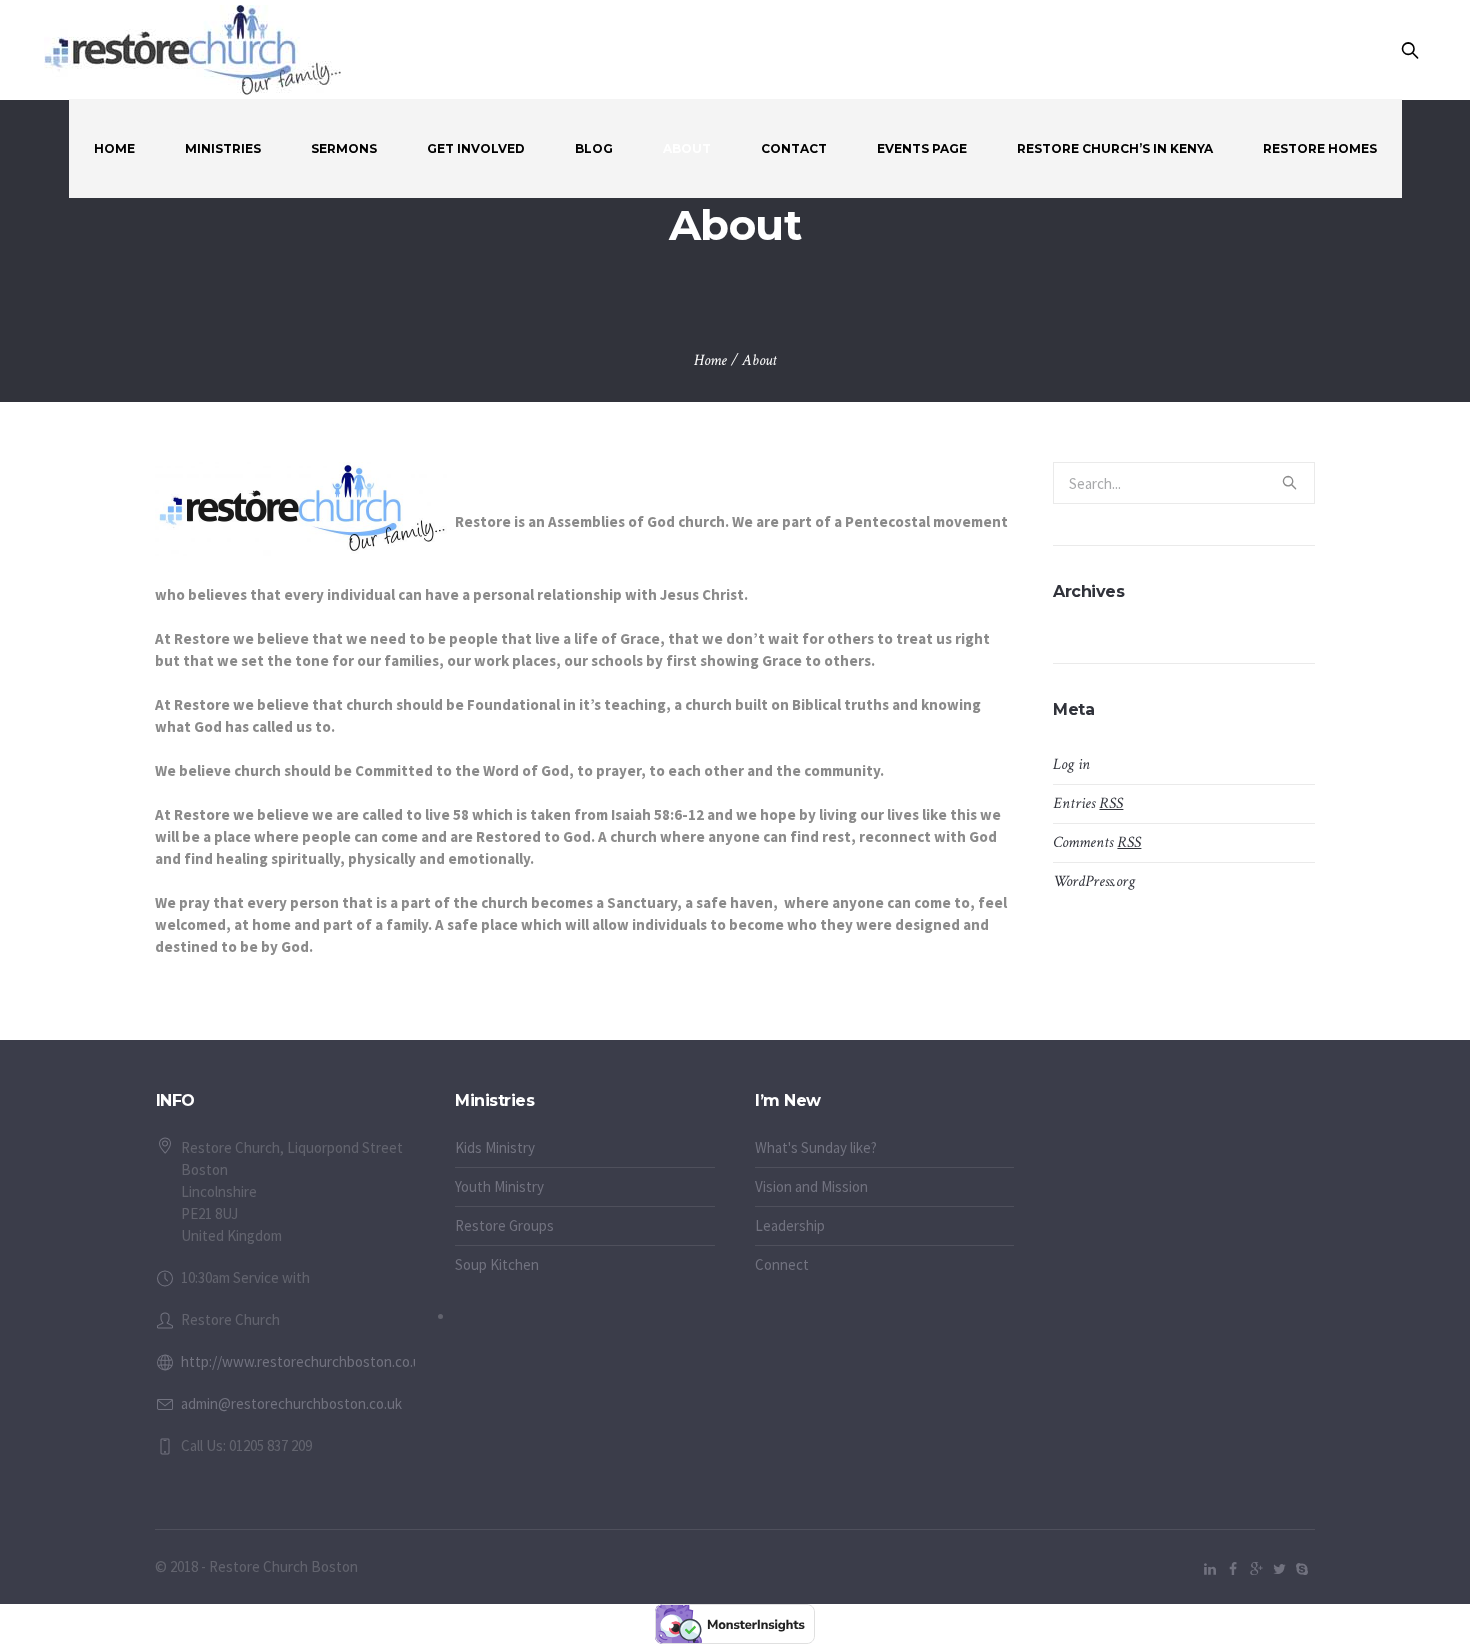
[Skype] (1302, 1569)
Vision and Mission (811, 1186)
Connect (782, 1264)
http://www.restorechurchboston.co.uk (304, 1361)
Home (710, 360)
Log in (1071, 764)
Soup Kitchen (497, 1264)
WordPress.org (1094, 881)
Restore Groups (504, 1225)
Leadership (790, 1225)
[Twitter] (1279, 1569)
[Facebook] (1233, 1569)
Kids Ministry (495, 1147)
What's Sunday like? (816, 1147)
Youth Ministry (499, 1186)
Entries (1088, 803)
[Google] (1256, 1569)
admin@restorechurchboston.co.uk (291, 1403)
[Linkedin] (1210, 1569)
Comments (1097, 842)
